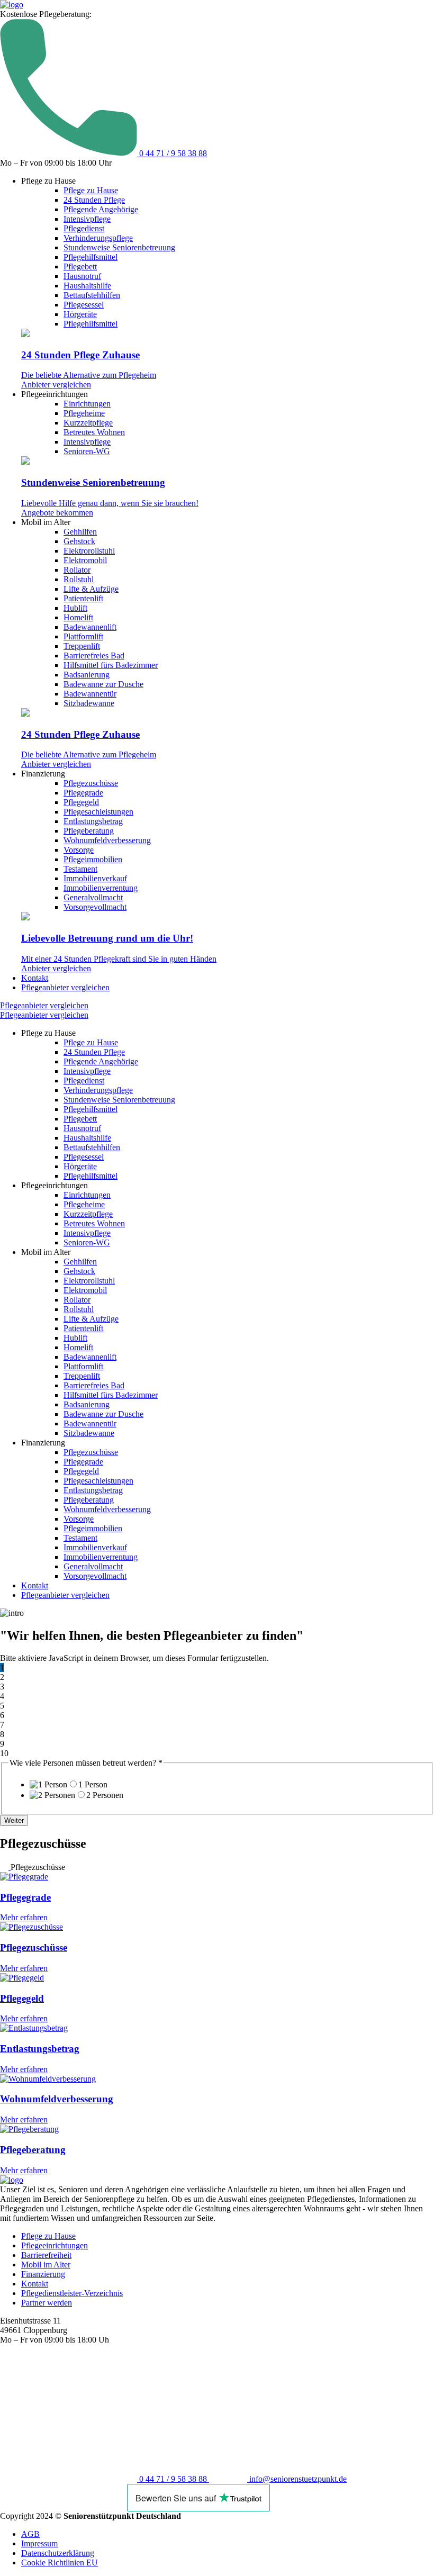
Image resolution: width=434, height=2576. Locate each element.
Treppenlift (82, 646)
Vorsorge (79, 850)
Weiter (14, 1820)
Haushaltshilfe (87, 286)
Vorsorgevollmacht (95, 907)
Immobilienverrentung (101, 888)
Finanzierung (43, 2274)
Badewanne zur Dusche (103, 684)
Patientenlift (83, 598)
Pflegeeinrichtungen (55, 2245)
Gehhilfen (80, 532)
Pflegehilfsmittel (91, 257)
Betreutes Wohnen (94, 432)
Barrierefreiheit (46, 2255)
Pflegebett (80, 266)
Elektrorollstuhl (89, 551)
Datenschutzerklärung (58, 2553)
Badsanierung (87, 675)
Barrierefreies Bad (94, 656)
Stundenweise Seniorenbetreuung (119, 247)
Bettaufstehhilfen (92, 295)
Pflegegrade (83, 793)
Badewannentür (90, 694)
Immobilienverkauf (95, 878)
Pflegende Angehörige (101, 209)
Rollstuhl (79, 579)
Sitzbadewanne (89, 703)
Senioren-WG (87, 451)
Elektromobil (85, 560)
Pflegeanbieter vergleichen (65, 987)
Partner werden (47, 2303)
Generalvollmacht (93, 897)
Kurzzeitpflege (88, 423)
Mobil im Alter (46, 2265)
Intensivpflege (87, 219)
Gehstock (79, 541)
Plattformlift (83, 636)
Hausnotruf (82, 276)
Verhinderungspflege (98, 238)
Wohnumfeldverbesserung (107, 840)
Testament (80, 869)
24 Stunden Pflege (94, 200)
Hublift (75, 608)
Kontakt (35, 978)
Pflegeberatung (89, 831)
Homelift (78, 617)
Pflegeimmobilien (93, 859)
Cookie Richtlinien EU (60, 2563)
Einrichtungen (87, 404)
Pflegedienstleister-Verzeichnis (72, 2293)
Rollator (77, 570)
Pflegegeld (81, 802)
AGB (30, 2534)
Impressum (39, 2543)
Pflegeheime (84, 413)
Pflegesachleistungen (98, 812)
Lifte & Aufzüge (91, 589)
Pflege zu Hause (91, 190)
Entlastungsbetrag (93, 821)
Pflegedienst (84, 228)
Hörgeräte (80, 314)
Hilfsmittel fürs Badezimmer (111, 665)
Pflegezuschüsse (91, 783)
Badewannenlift (90, 627)
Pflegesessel (84, 305)
